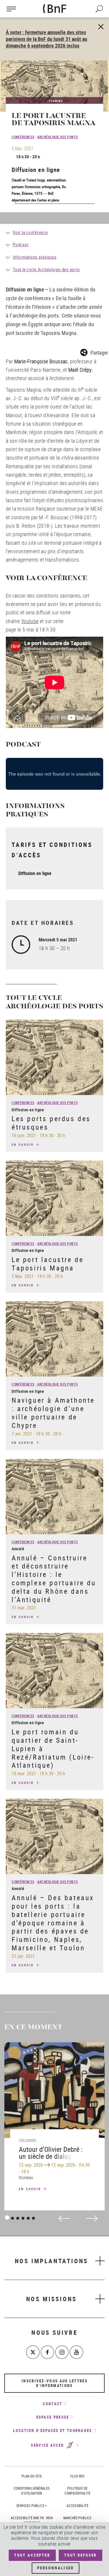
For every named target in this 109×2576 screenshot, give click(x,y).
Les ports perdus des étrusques (51, 1123)
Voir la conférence (30, 232)
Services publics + (32, 2506)
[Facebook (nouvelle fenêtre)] (47, 2352)
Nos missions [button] (52, 2299)
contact (52, 2404)
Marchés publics (77, 2518)
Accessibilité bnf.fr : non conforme (32, 2520)
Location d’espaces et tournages (52, 2430)
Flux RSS (77, 2476)
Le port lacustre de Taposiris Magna (48, 1264)
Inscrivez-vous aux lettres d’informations (54, 2383)
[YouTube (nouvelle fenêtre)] (76, 2352)
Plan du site (32, 2476)
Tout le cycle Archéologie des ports (46, 269)
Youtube (30, 621)
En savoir (24, 1144)
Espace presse (53, 2417)
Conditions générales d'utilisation (32, 2491)
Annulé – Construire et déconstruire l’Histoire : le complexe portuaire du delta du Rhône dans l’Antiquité (54, 1579)
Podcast (20, 244)
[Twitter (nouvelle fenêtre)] (33, 2352)
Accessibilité (77, 2506)
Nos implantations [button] (52, 2261)
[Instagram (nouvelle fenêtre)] (62, 2352)
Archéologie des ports (58, 137)
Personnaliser (56, 2568)
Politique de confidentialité (77, 2491)
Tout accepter (32, 2555)
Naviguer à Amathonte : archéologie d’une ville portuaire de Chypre (53, 1413)
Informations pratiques (35, 257)
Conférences (23, 137)
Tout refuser (81, 2555)
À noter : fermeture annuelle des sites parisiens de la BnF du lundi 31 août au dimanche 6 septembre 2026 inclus (47, 39)
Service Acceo (48, 2446)
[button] (94, 352)
